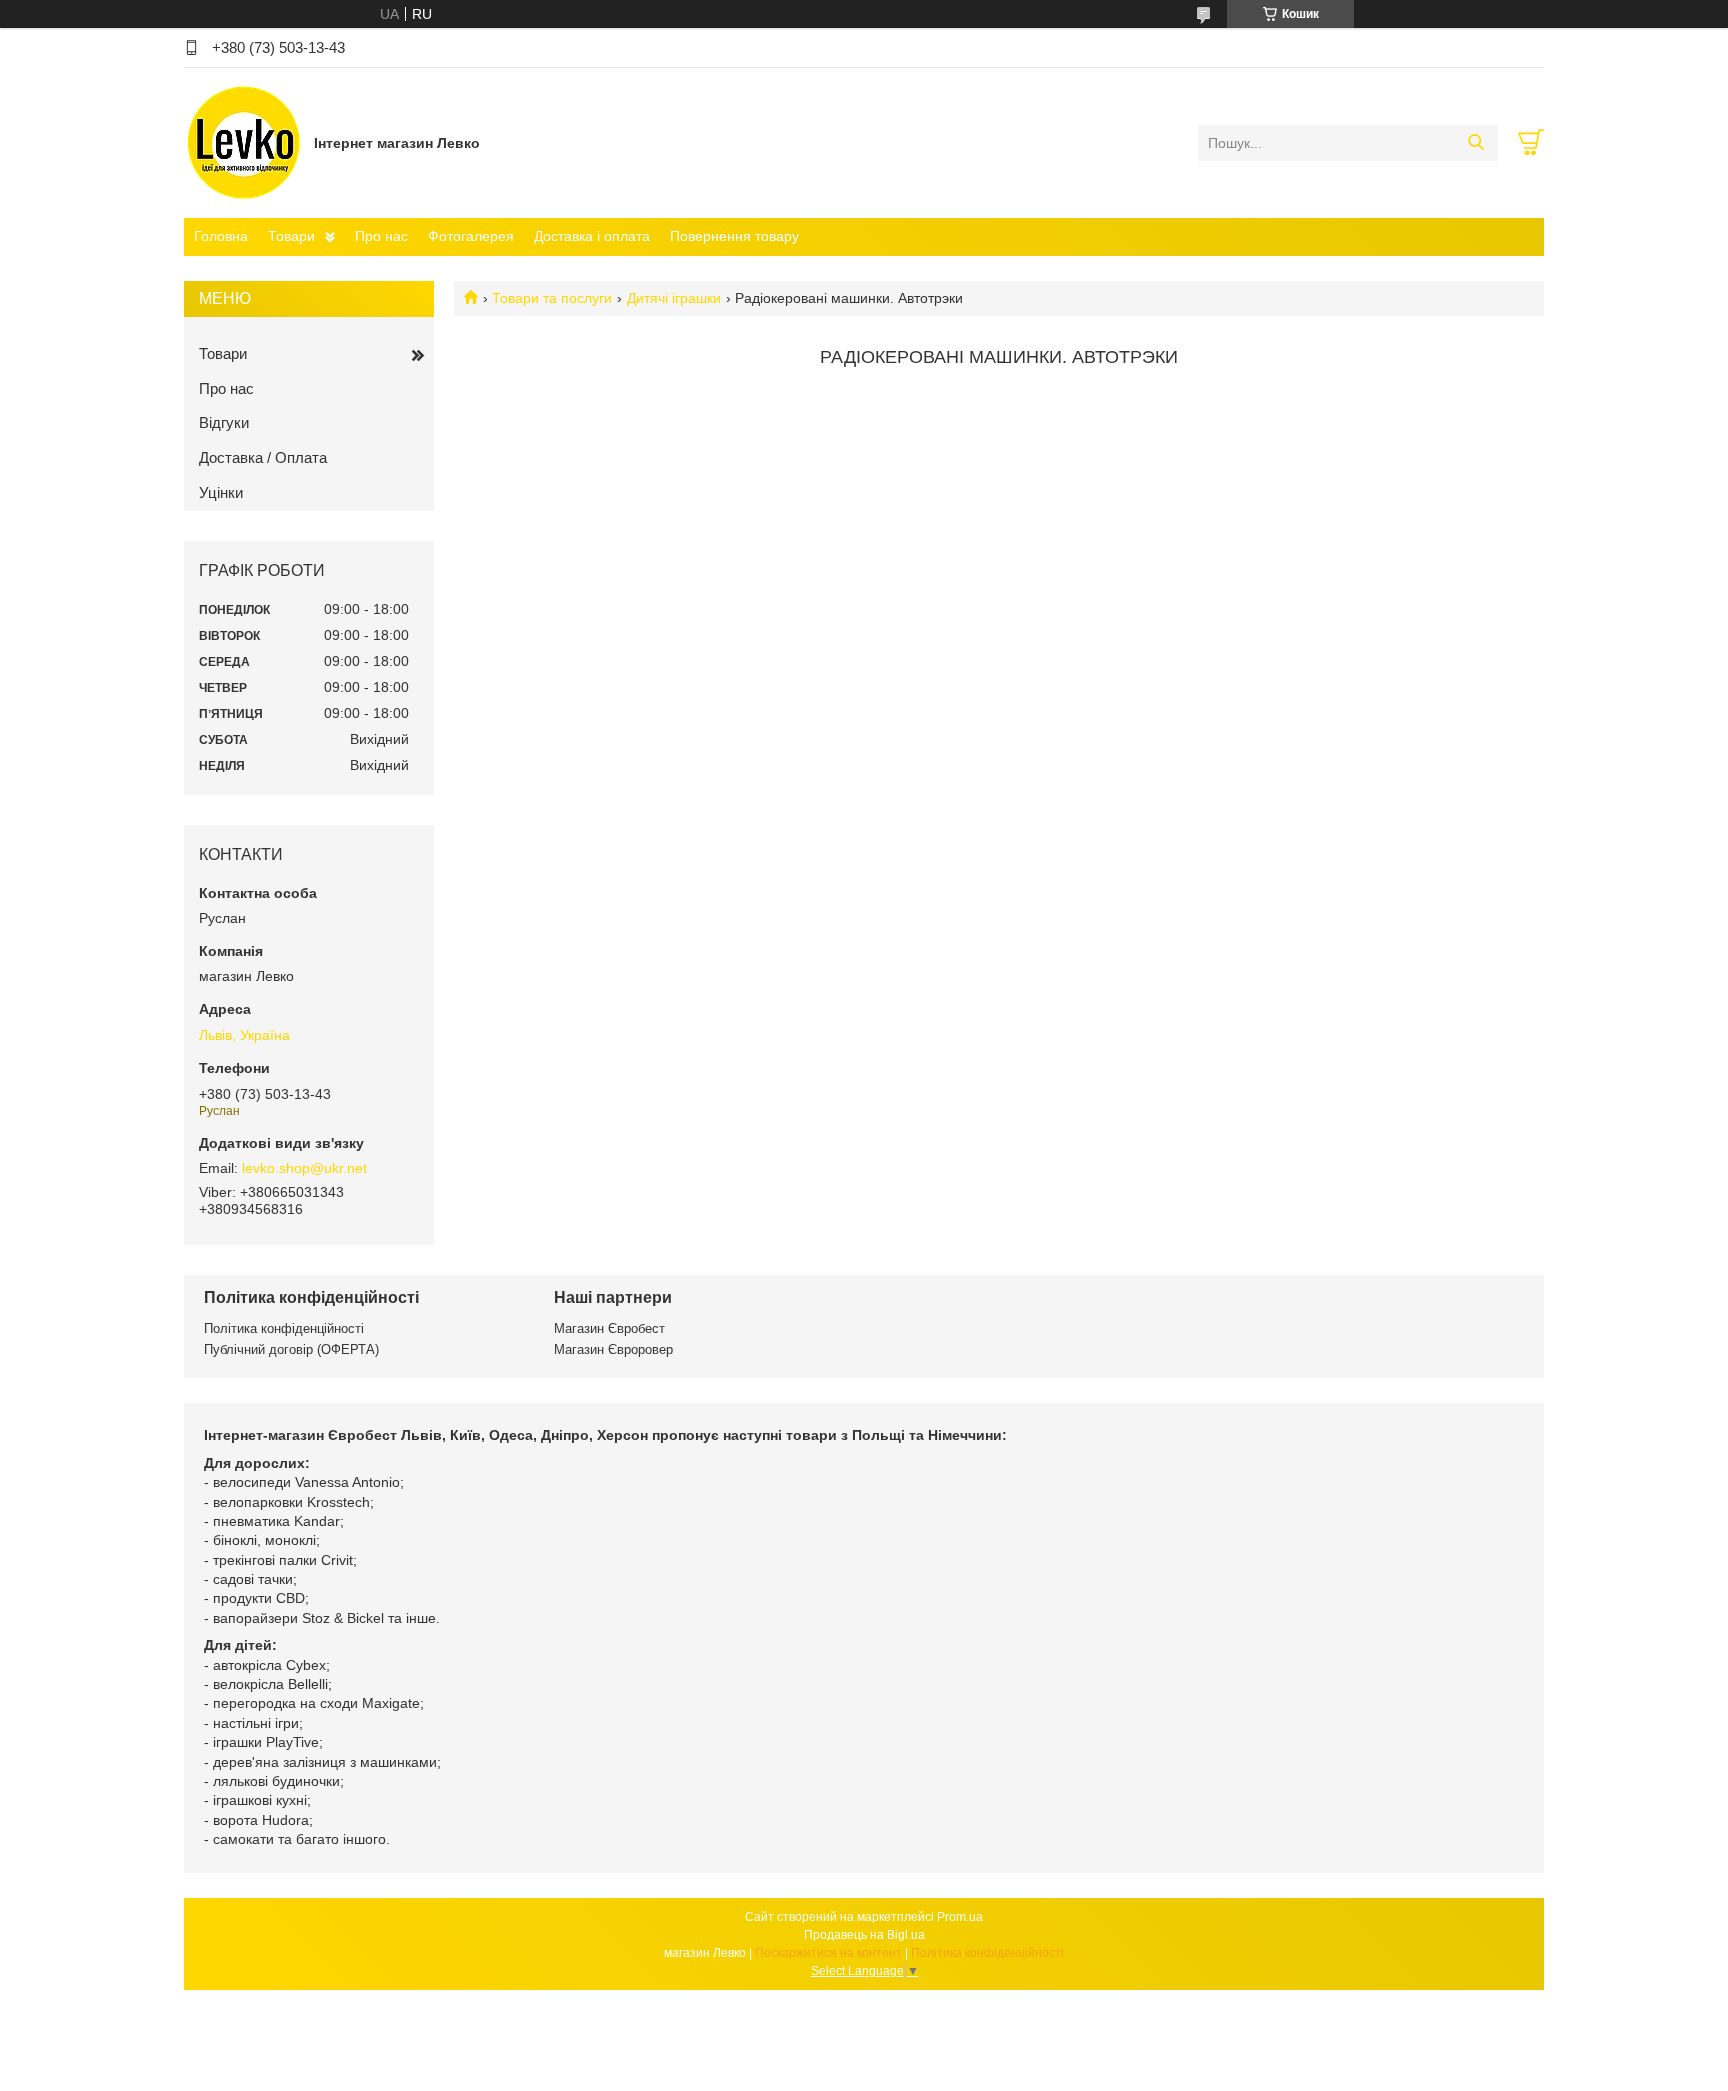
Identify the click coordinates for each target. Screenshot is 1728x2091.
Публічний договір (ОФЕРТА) (291, 1349)
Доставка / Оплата (263, 457)
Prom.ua (960, 1917)
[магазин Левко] (244, 142)
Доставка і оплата (592, 236)
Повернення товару (734, 236)
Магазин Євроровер (613, 1349)
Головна (221, 236)
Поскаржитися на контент (828, 1953)
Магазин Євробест (609, 1328)
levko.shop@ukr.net (304, 1168)
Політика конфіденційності (284, 1328)
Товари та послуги (552, 298)
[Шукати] (1475, 143)
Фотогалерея (471, 236)
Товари (291, 236)
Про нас (381, 236)
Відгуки (224, 422)
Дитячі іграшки (674, 298)
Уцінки (221, 492)
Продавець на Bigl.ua (864, 1935)
